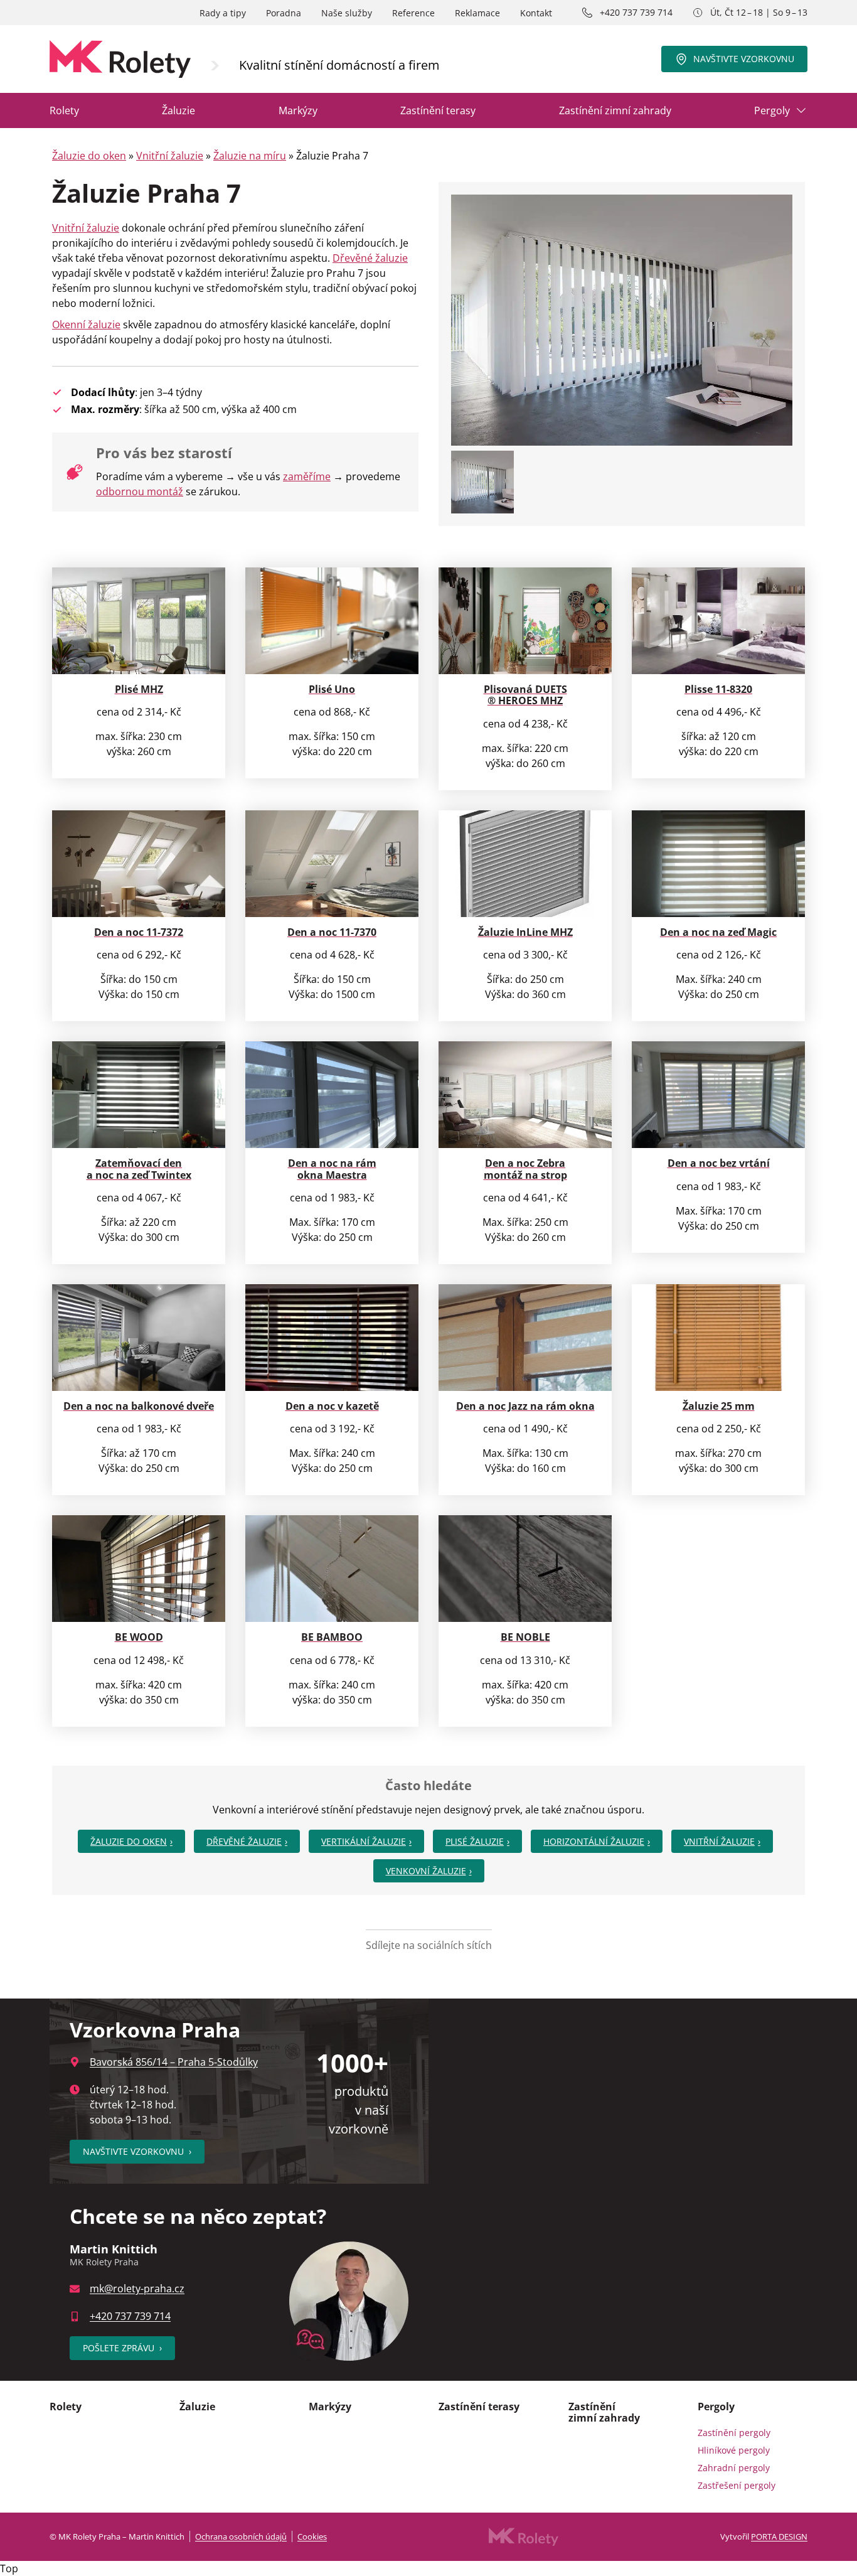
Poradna (284, 13)
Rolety (64, 110)
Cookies (312, 2536)
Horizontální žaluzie (594, 1841)
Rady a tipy (223, 13)
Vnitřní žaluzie (170, 156)
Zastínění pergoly (734, 2433)
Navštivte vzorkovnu (744, 59)
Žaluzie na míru (250, 156)
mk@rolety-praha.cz (137, 2289)
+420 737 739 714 (636, 12)
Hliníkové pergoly (734, 2450)
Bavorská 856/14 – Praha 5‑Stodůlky (174, 2062)
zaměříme (307, 476)
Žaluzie (178, 110)
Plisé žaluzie (475, 1841)
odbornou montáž (140, 491)
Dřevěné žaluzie (370, 258)
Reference (413, 13)
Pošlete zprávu (122, 2348)
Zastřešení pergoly (737, 2485)
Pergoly (772, 110)
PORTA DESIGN (779, 2536)
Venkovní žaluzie (426, 1871)
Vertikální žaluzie (364, 1841)
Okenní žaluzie (86, 325)
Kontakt (536, 13)
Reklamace (477, 13)
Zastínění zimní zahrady (615, 110)
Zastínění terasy (438, 110)
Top (9, 2568)
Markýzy (298, 110)
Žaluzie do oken (89, 156)
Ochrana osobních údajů (241, 2536)
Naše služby (347, 13)
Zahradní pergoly (734, 2468)
